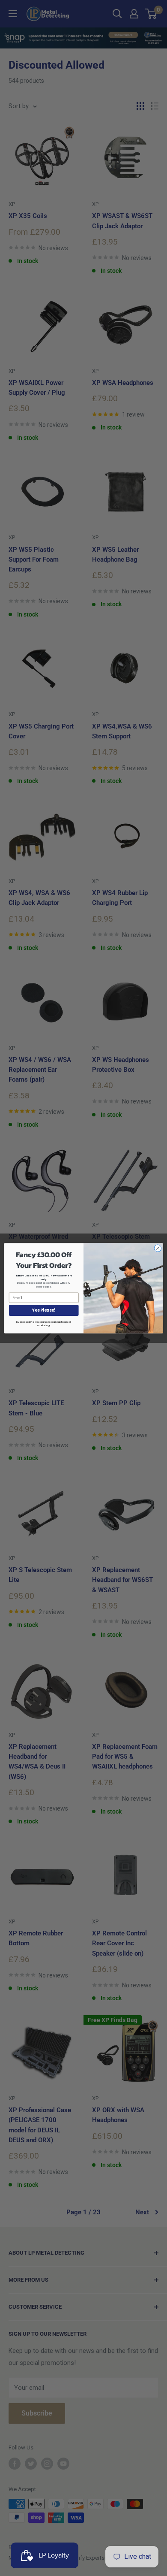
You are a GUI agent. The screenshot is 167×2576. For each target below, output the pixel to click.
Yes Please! (44, 1310)
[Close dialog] (158, 1248)
